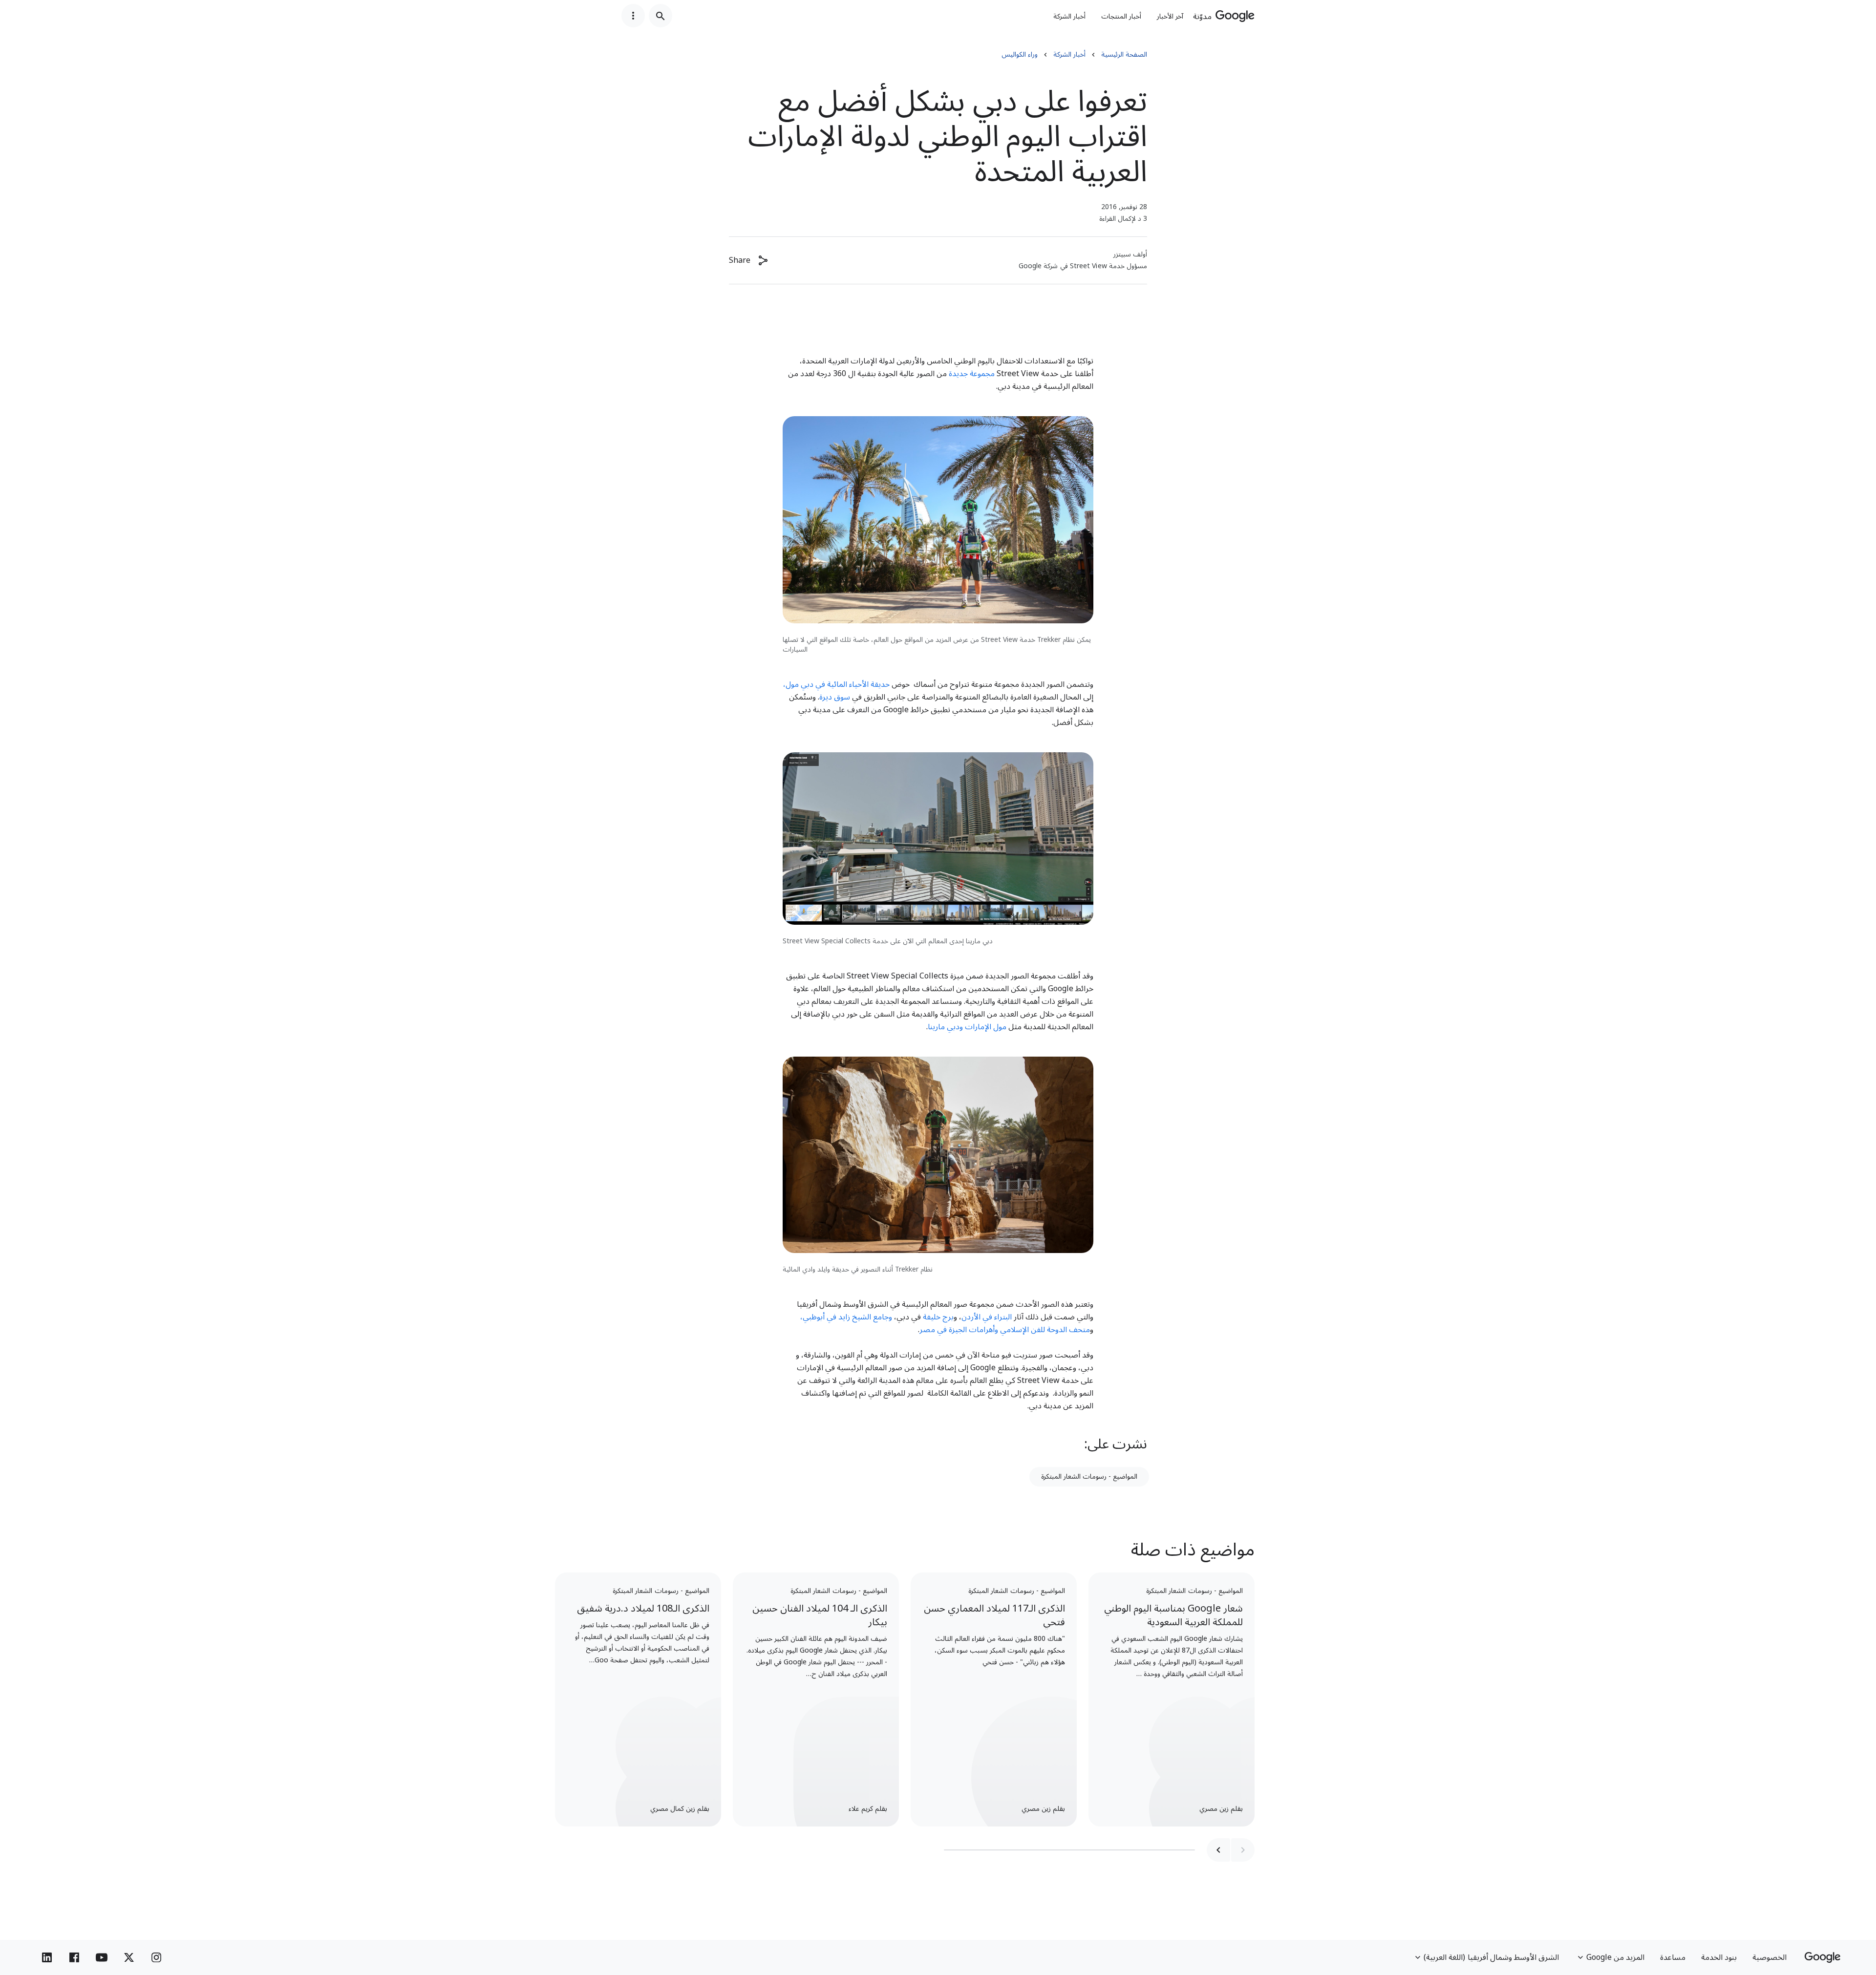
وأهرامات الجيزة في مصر (960, 1330)
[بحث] (661, 16)
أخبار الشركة (1069, 16)
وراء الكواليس (1020, 55)
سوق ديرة (836, 697)
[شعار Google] (1823, 1957)
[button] (749, 260)
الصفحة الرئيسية (1124, 55)
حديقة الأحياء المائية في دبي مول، (837, 684)
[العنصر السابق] (1243, 1850)
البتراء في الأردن (987, 1317)
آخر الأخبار (1170, 16)
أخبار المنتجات (1121, 16)
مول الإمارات (986, 1027)
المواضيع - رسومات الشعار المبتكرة (1089, 1476)
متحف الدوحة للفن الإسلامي (1045, 1330)
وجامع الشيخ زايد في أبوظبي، (846, 1317)
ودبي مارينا (945, 1027)
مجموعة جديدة (972, 374)
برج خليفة (938, 1317)
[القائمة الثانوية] (633, 16)
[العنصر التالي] (1218, 1850)
